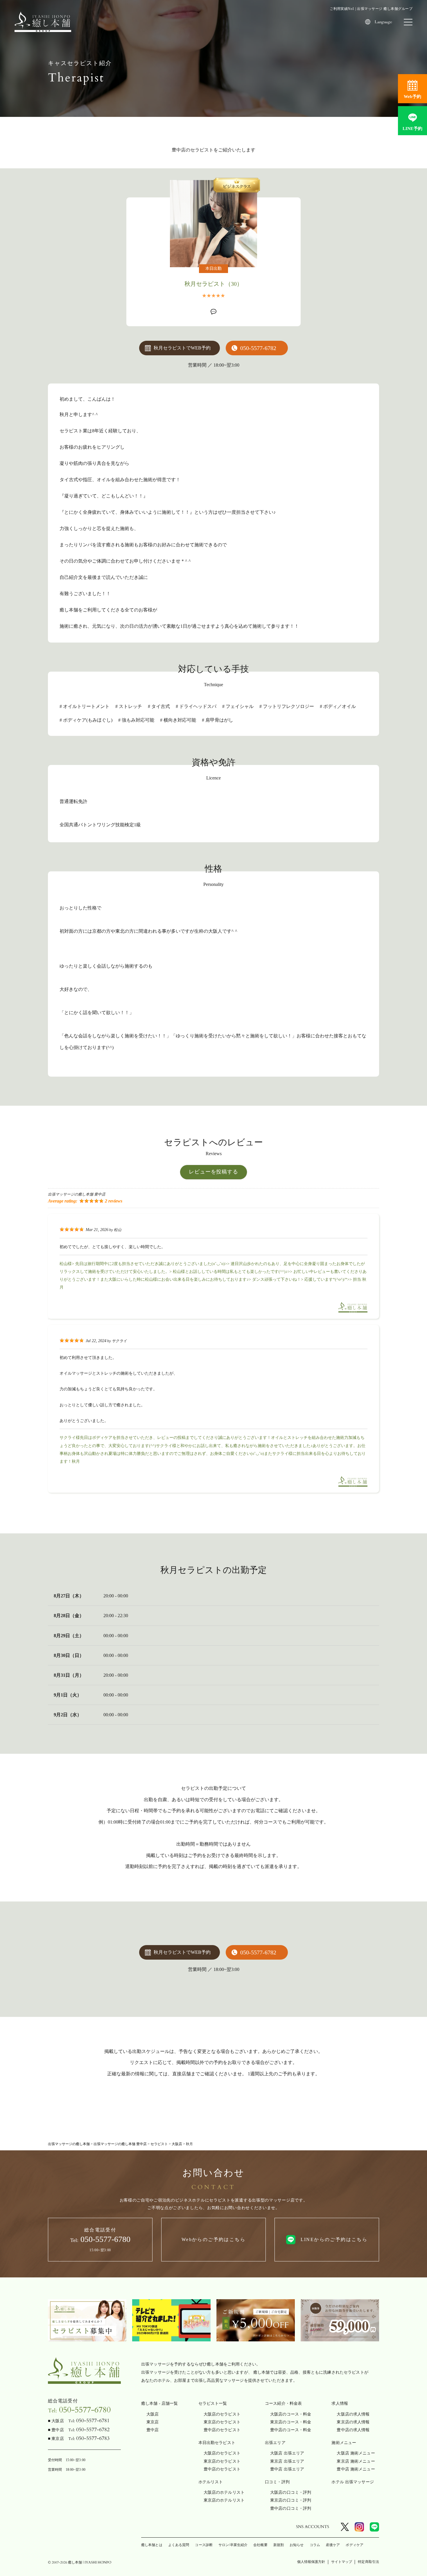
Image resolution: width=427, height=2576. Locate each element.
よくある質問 (179, 2545)
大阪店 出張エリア (287, 2453)
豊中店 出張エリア (287, 2469)
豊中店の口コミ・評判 (291, 2508)
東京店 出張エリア (287, 2461)
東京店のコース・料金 (291, 2422)
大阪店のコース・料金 (291, 2414)
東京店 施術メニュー (356, 2461)
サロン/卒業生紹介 (233, 2545)
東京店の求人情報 (353, 2422)
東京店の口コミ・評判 (291, 2500)
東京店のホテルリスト (224, 2500)
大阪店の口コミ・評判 (291, 2492)
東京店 (152, 2422)
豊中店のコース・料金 (291, 2430)
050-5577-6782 (258, 348)
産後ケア (333, 2545)
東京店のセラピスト (222, 2422)
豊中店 (152, 2430)
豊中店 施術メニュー (356, 2469)
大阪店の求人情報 (353, 2414)
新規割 (279, 2545)
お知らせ (297, 2545)
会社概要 (260, 2545)
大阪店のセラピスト (222, 2414)
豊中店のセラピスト (222, 2430)
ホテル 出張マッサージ (353, 2482)
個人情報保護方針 (311, 2562)
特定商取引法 (368, 2562)
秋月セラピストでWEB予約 (182, 348)
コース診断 (204, 2545)
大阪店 (152, 2414)
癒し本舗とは (152, 2545)
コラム (315, 2545)
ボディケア (355, 2545)
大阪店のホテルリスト (224, 2492)
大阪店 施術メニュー (356, 2453)
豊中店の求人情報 (353, 2430)
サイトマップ (342, 2562)
